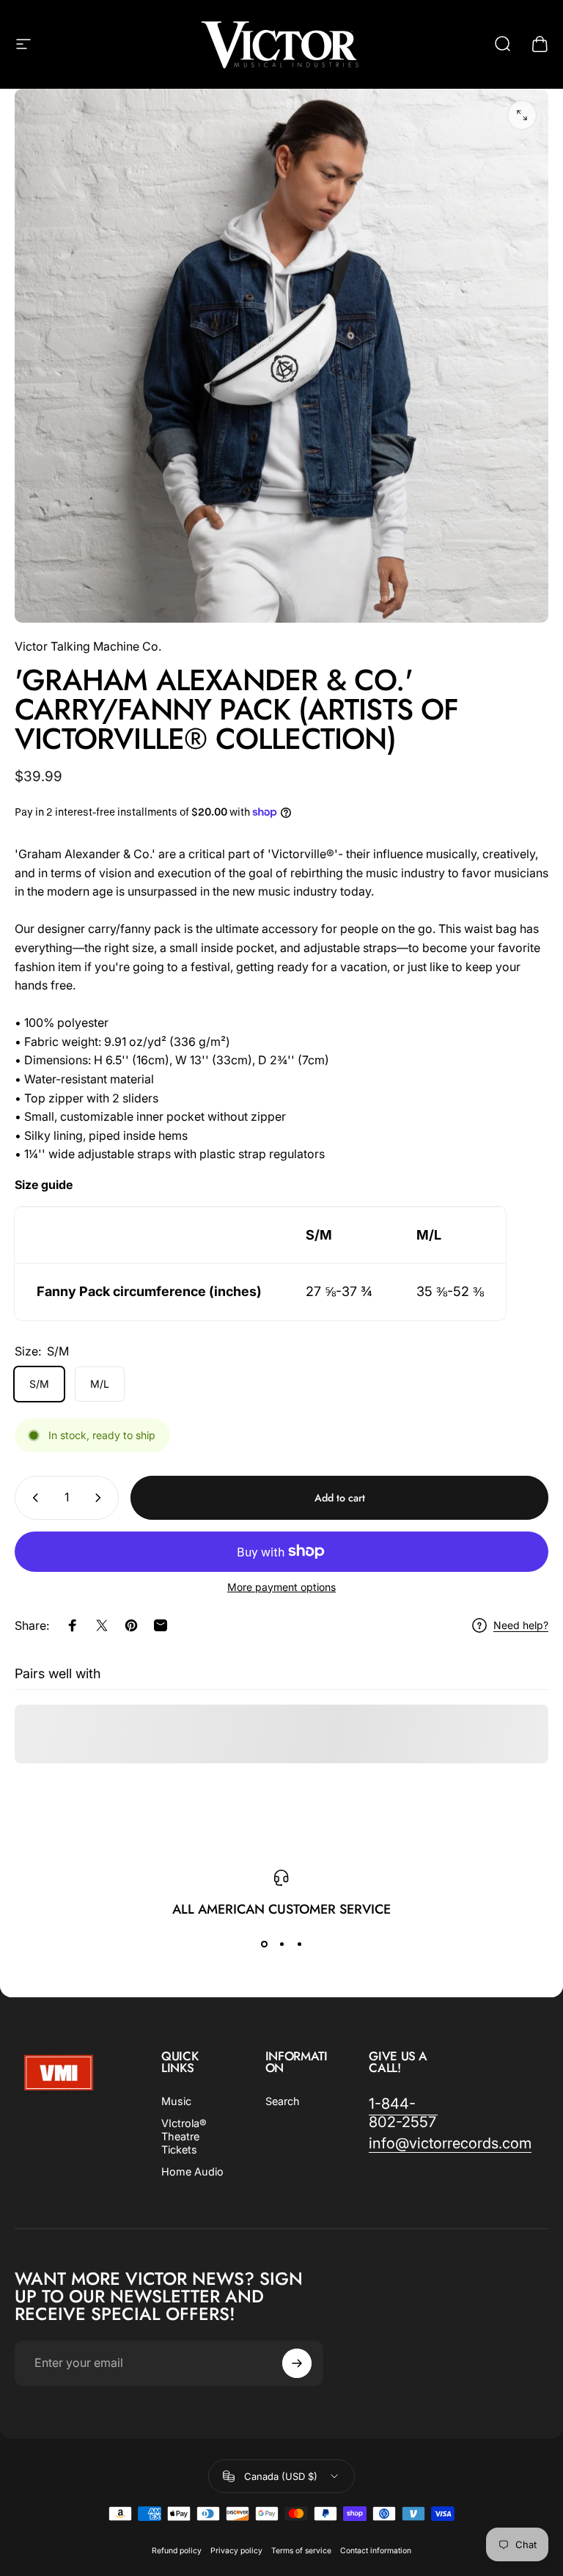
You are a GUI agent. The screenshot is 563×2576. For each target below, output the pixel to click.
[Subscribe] (373, 1289)
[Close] (395, 1198)
